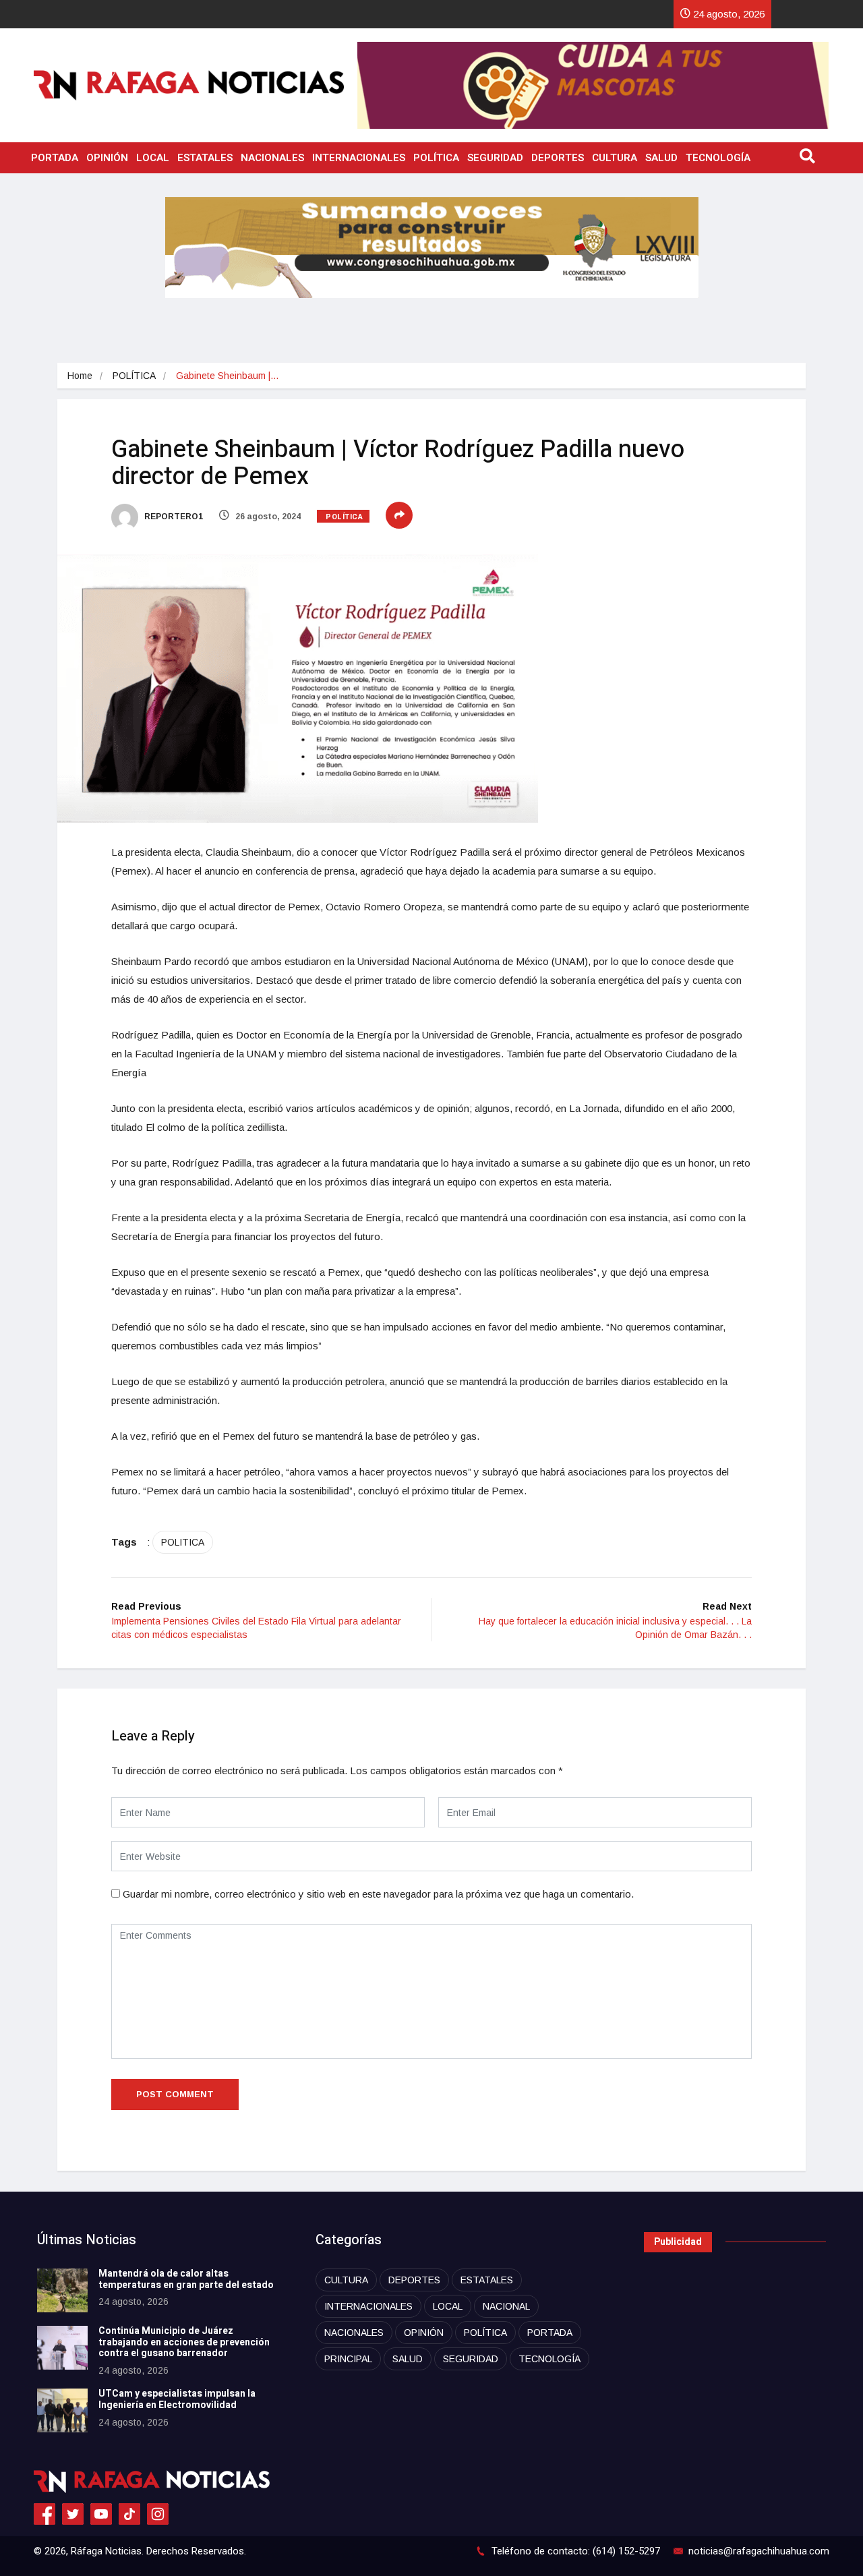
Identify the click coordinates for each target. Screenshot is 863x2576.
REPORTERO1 (173, 517)
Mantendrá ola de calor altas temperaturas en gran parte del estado (186, 2279)
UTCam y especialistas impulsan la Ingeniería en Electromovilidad (177, 2399)
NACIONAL (506, 2306)
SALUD (661, 158)
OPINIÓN (107, 158)
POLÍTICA (436, 158)
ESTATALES (205, 158)
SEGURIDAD (495, 158)
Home (80, 376)
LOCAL (153, 158)
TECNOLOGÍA (718, 158)
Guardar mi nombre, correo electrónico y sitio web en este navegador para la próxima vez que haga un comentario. (378, 1894)
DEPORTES (558, 158)
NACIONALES (272, 158)
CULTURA (615, 158)
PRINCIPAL (348, 2359)
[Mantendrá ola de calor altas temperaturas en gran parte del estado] (62, 2290)
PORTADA (55, 158)
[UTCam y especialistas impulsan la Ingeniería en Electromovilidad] (62, 2410)
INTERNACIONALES (359, 158)
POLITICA (183, 1542)
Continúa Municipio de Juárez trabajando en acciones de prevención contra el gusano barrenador (184, 2342)
